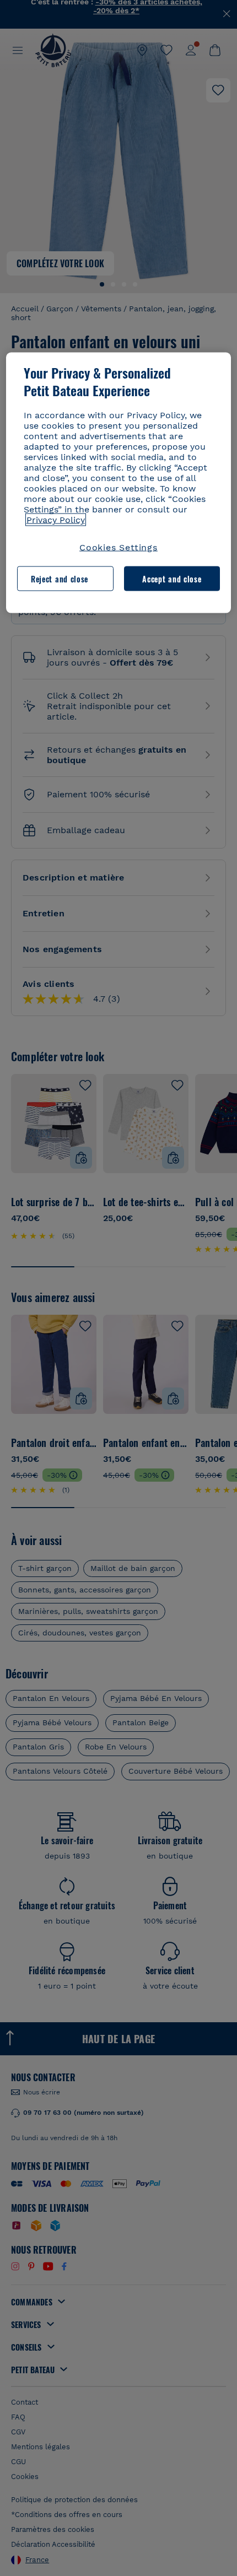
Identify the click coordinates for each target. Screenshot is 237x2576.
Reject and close (60, 578)
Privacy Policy (56, 520)
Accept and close (172, 578)
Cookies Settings (118, 547)
